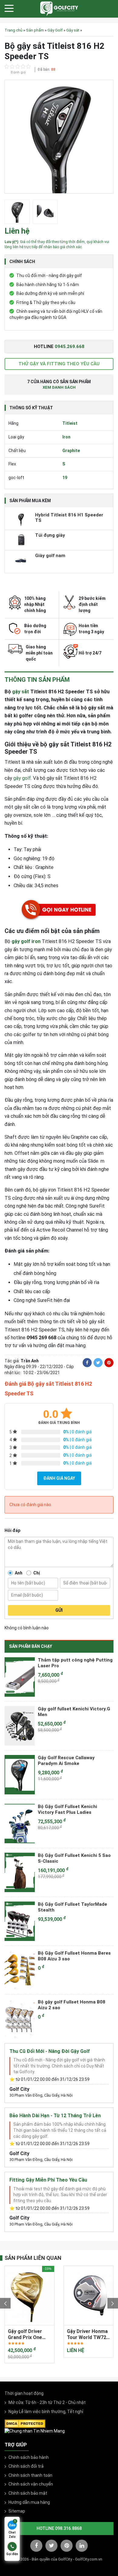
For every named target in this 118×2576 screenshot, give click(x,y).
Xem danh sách (59, 387)
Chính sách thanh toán (30, 2475)
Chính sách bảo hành (29, 2457)
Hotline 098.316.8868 (59, 2528)
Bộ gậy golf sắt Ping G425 (84, 2334)
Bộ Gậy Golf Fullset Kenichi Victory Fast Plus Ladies (67, 1810)
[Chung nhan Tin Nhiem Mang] (35, 2431)
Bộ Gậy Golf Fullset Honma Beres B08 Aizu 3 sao (74, 1956)
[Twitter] (98, 1363)
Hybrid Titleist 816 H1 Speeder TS (69, 518)
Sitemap (17, 2511)
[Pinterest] (109, 1363)
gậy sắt (21, 692)
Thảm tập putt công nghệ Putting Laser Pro (75, 1663)
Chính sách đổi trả (26, 2466)
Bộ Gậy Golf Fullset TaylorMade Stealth (72, 1907)
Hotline (59, 347)
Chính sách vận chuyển (31, 2484)
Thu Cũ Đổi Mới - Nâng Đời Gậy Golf (50, 2051)
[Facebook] (87, 1363)
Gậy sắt (73, 30)
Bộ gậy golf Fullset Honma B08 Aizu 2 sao (72, 2005)
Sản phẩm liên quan (33, 2258)
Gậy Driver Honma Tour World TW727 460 (29, 2334)
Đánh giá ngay (59, 1478)
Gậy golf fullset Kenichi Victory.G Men (74, 1712)
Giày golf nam (50, 556)
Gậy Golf (55, 30)
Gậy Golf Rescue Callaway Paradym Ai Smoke (66, 1761)
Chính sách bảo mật (28, 2493)
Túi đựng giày (50, 535)
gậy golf (22, 778)
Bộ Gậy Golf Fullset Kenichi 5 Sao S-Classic (74, 1858)
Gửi (59, 1610)
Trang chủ (13, 30)
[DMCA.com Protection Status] (25, 2423)
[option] (59, 138)
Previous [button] (5, 2303)
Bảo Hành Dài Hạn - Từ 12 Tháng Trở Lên (55, 2116)
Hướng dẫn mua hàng (29, 2502)
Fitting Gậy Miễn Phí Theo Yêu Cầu (48, 2180)
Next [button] (113, 2303)
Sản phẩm (35, 30)
